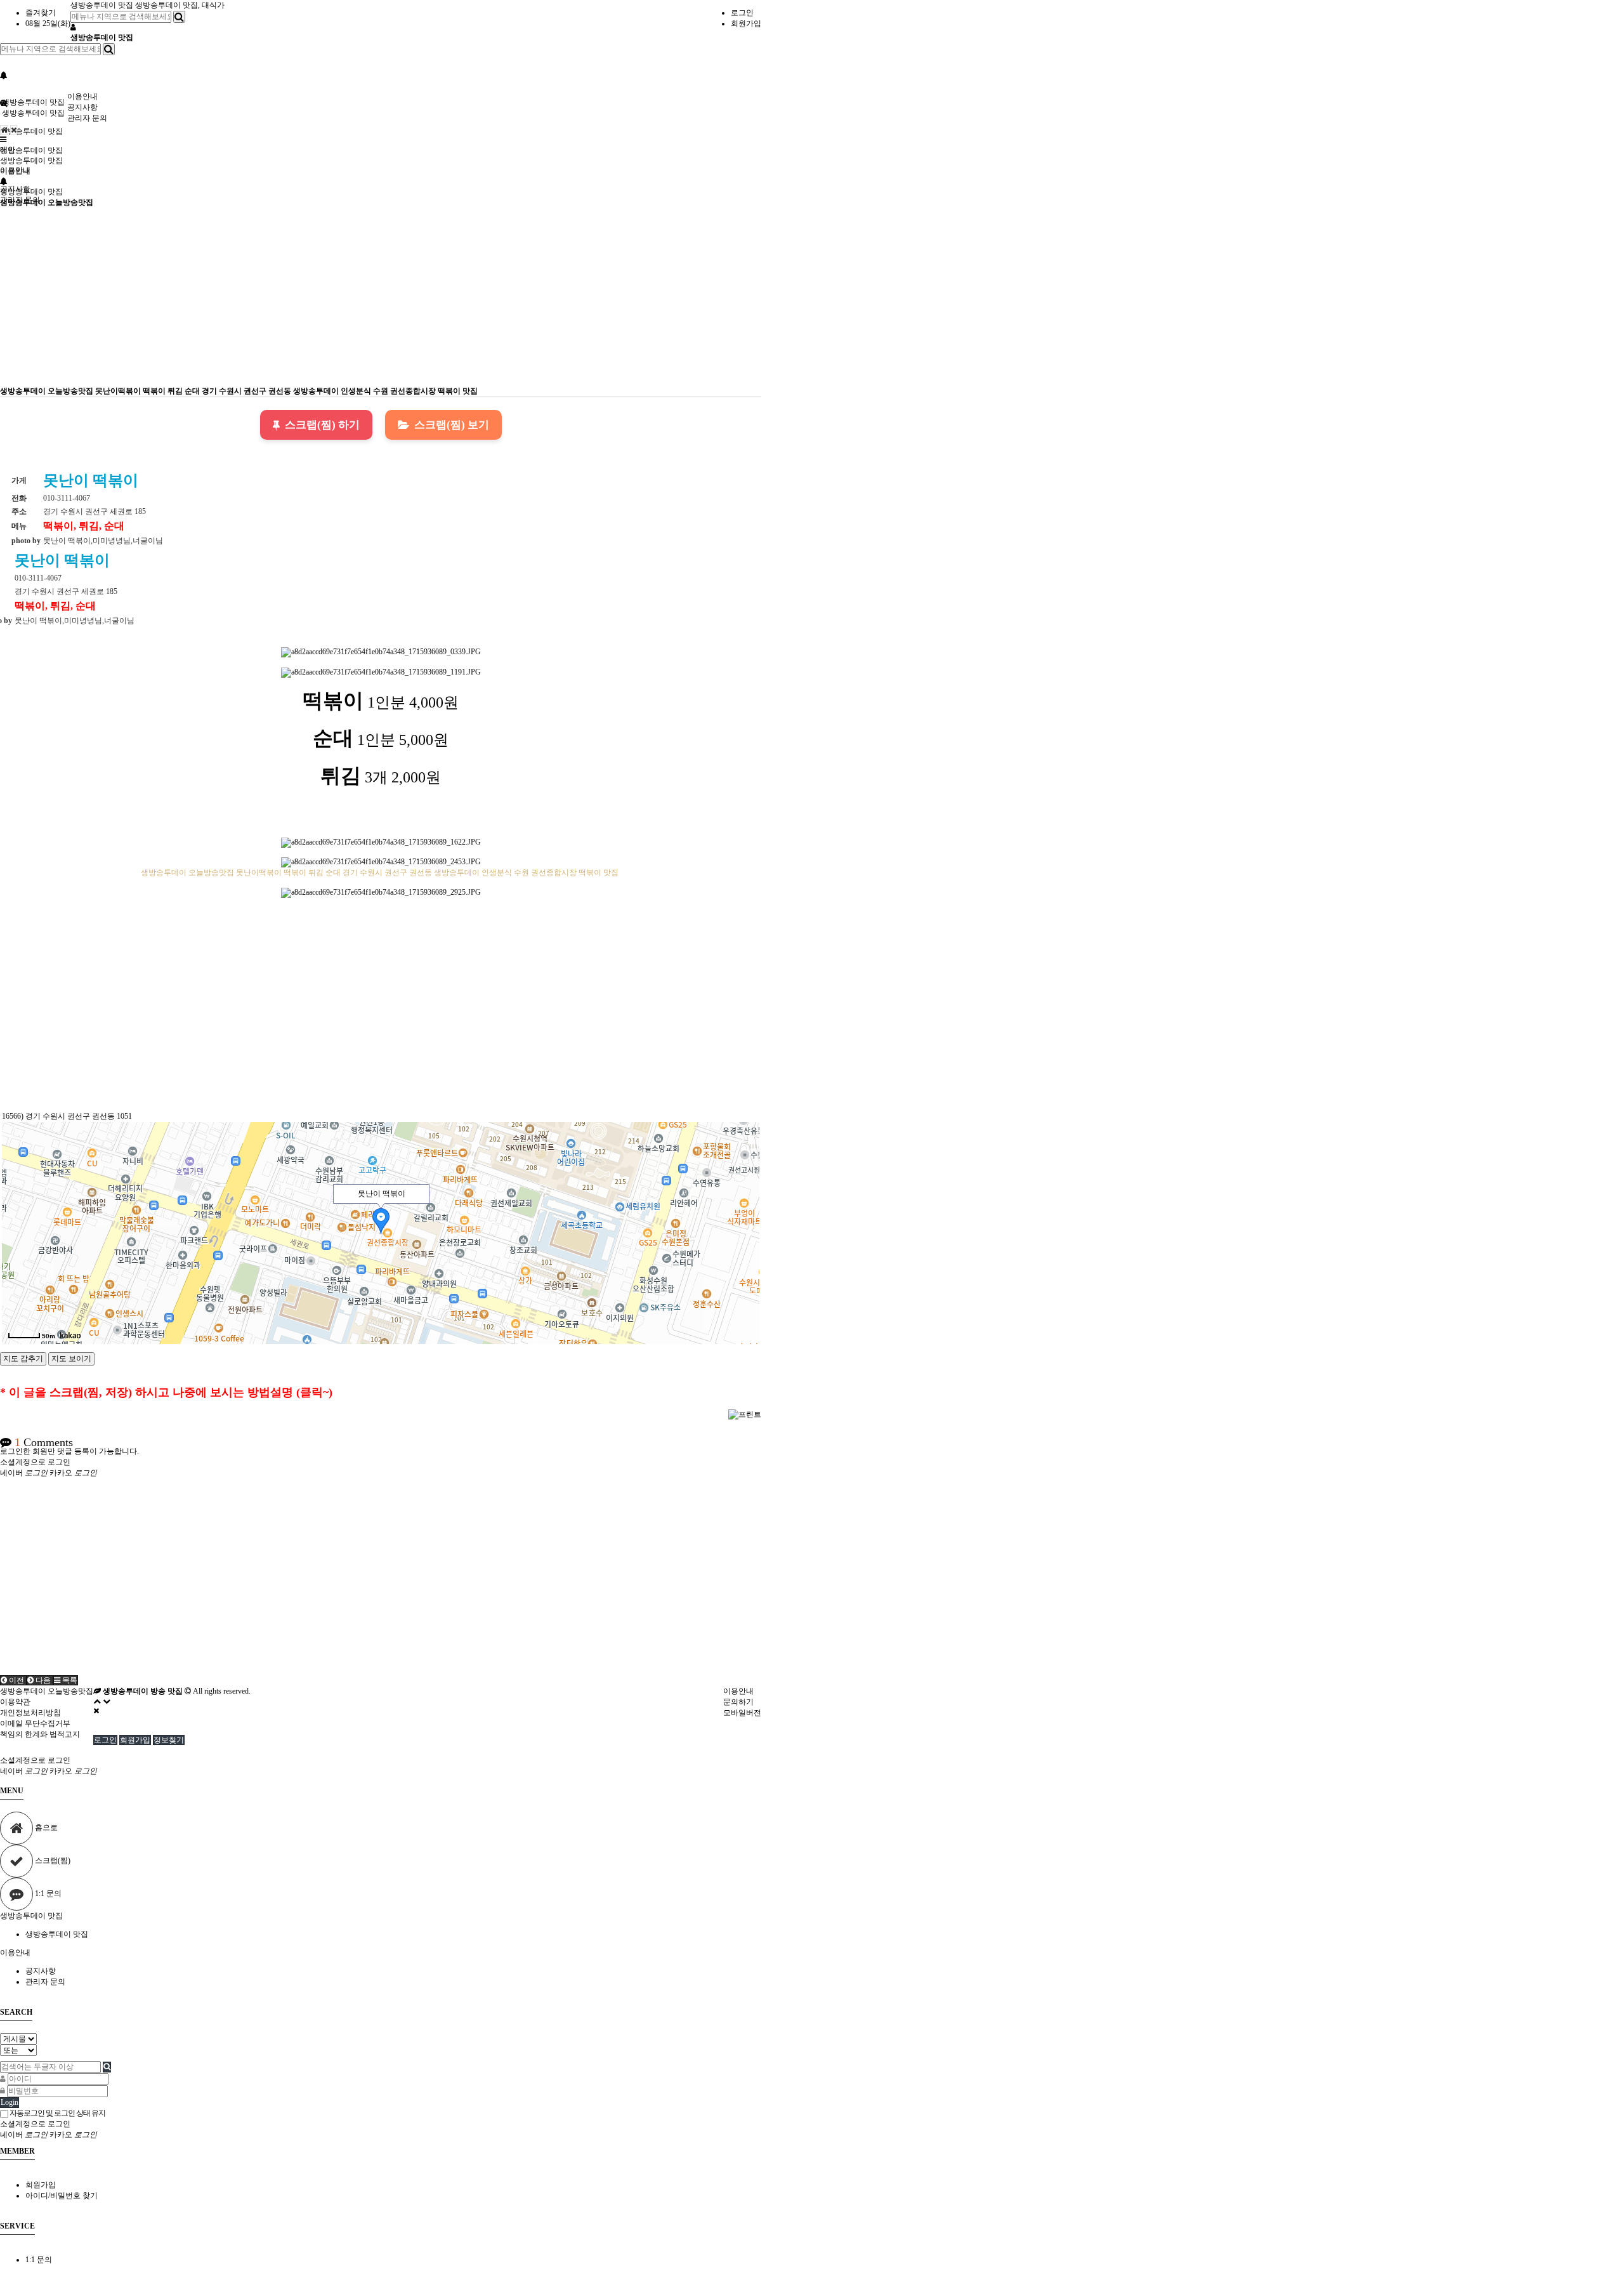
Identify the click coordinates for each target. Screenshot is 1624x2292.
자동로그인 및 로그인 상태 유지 (57, 2113)
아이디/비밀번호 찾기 (62, 2196)
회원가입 (746, 23)
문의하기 (738, 1702)
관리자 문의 (87, 118)
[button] (13, 1680)
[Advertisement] (381, 297)
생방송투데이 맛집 (103, 5)
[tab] (812, 1916)
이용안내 (82, 96)
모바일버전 (742, 1713)
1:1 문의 (39, 2260)
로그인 (742, 13)
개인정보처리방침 (30, 1713)
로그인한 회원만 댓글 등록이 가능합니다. (69, 1451)
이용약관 (15, 1702)
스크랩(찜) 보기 (452, 425)
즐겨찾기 (41, 13)
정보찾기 (169, 1740)
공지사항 (82, 107)
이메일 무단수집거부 (35, 1723)
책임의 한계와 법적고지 (40, 1734)
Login (10, 2102)
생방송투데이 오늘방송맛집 (47, 202)
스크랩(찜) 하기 (322, 425)
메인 (8, 150)
